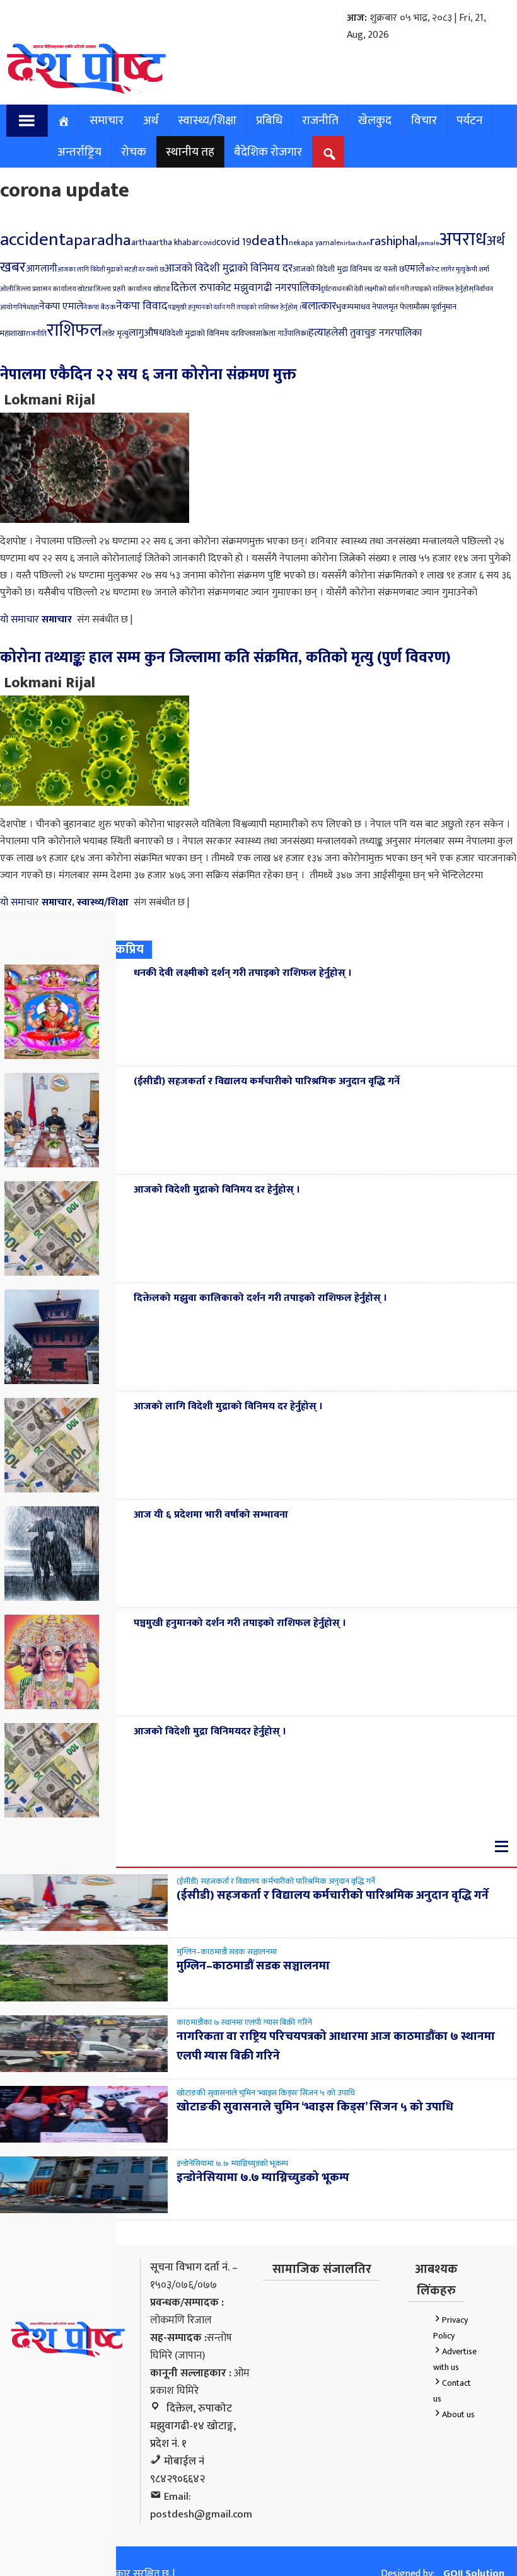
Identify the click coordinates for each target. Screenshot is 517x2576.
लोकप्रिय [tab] (123, 949)
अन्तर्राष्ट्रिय (79, 152)
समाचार (107, 120)
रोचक (134, 152)
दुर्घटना (328, 289)
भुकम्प (345, 307)
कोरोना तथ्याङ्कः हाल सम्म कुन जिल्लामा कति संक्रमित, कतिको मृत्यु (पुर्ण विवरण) (225, 658)
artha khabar (176, 243)
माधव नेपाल (371, 307)
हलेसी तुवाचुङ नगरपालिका (374, 333)
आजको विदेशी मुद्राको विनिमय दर (229, 268)
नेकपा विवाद (142, 306)
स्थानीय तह (190, 152)
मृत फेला (401, 307)
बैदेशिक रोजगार (268, 152)
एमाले (415, 269)
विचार (424, 120)
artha (142, 242)
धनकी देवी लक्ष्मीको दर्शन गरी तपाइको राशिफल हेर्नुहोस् (405, 289)
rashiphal (394, 241)
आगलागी (42, 269)
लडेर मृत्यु (115, 333)
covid (208, 243)
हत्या (317, 332)
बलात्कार (319, 306)
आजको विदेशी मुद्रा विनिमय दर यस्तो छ (349, 269)
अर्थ (151, 120)
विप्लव (247, 334)
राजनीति (320, 120)
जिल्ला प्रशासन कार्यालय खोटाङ (53, 289)
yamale (428, 243)
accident (33, 239)
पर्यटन (470, 120)
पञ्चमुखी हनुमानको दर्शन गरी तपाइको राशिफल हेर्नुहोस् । (235, 307)
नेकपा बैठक (100, 307)
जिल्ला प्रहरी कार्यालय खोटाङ (132, 289)
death (270, 241)
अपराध (463, 240)
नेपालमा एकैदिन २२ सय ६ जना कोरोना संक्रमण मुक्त (148, 375)
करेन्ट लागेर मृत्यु (445, 269)
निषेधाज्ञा (28, 307)
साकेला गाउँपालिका (282, 334)
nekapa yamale (314, 243)
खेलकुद (375, 120)
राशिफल (74, 330)
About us (458, 2414)
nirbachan (355, 243)
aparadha (98, 240)
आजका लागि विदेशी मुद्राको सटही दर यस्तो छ (111, 270)
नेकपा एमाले (61, 306)
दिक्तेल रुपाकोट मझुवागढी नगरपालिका (246, 288)
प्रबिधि (269, 120)
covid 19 (234, 242)
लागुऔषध (147, 333)
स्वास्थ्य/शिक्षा (207, 120)
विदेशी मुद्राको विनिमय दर (201, 333)
